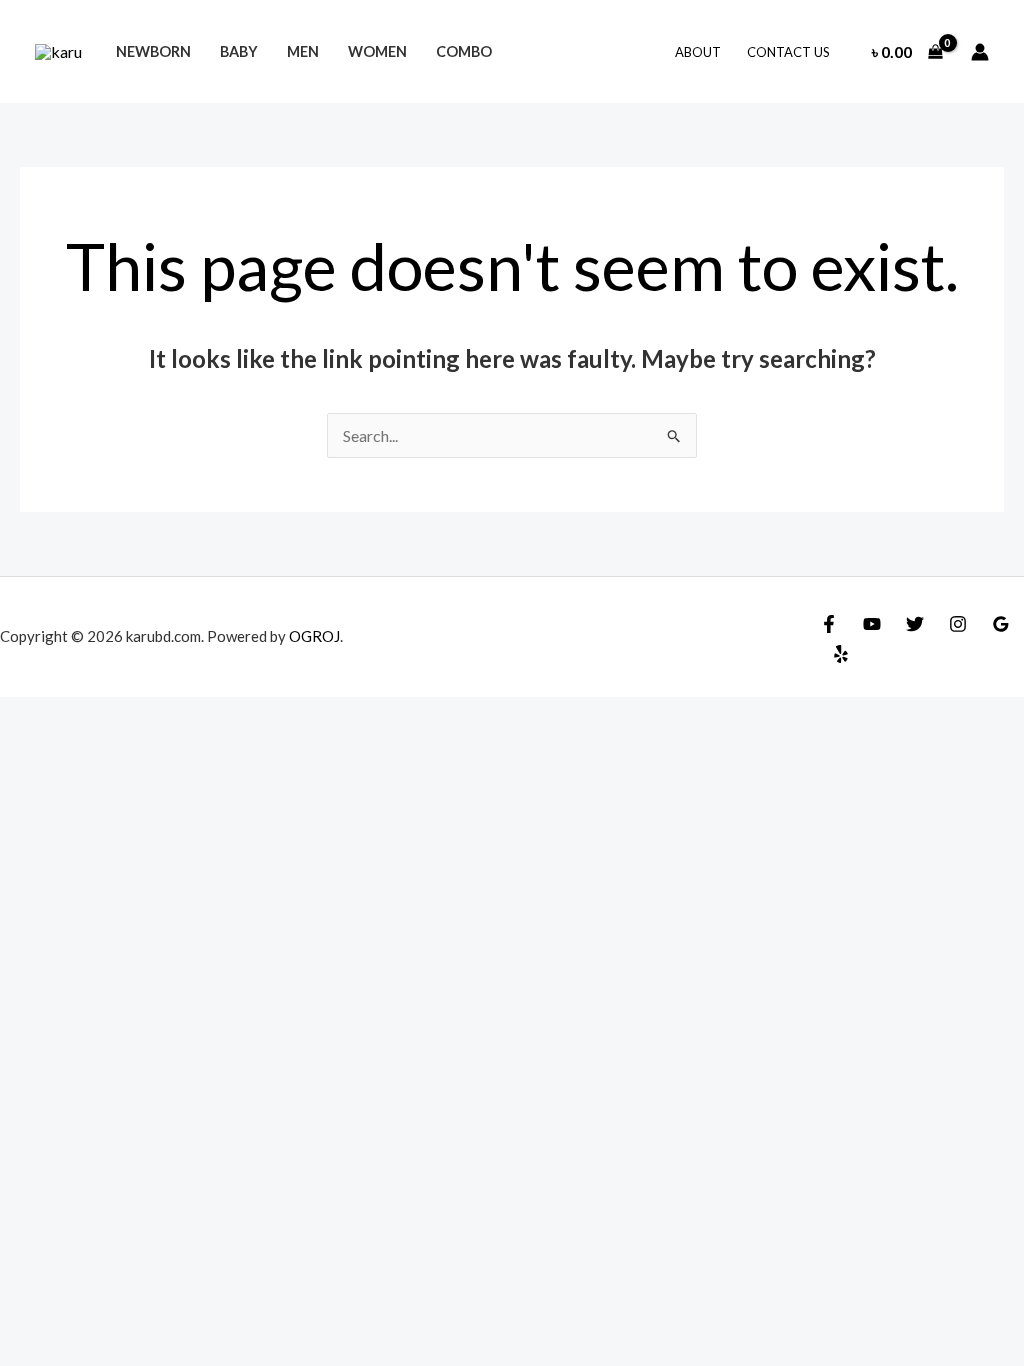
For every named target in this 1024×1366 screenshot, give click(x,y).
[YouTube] (872, 624)
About (698, 52)
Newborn (153, 51)
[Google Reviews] (1001, 624)
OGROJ (314, 636)
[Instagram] (958, 624)
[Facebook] (829, 624)
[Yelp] (841, 654)
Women (377, 51)
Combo (464, 51)
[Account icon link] (980, 52)
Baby (239, 51)
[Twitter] (915, 624)
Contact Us (788, 52)
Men (303, 51)
